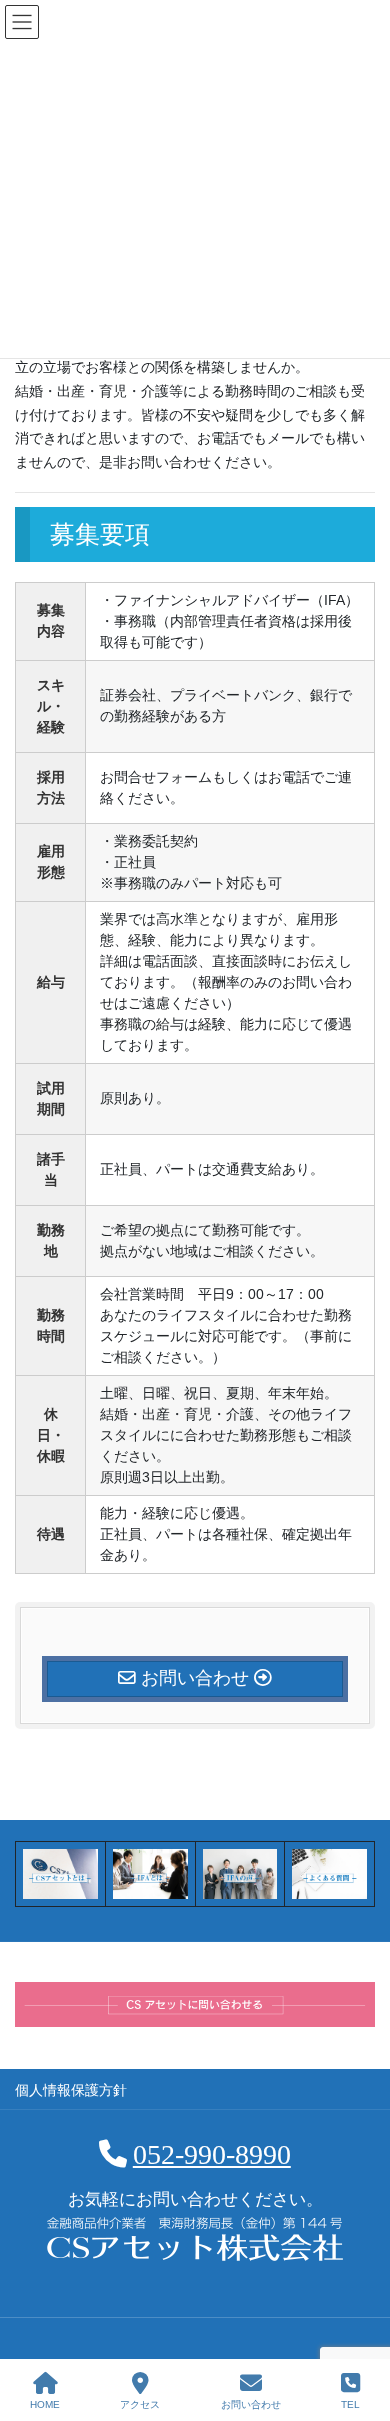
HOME (45, 2404)
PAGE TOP (358, 2331)
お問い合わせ (251, 2404)
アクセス (140, 2404)
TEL (350, 2404)
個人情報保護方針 (71, 2090)
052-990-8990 (212, 2154)
